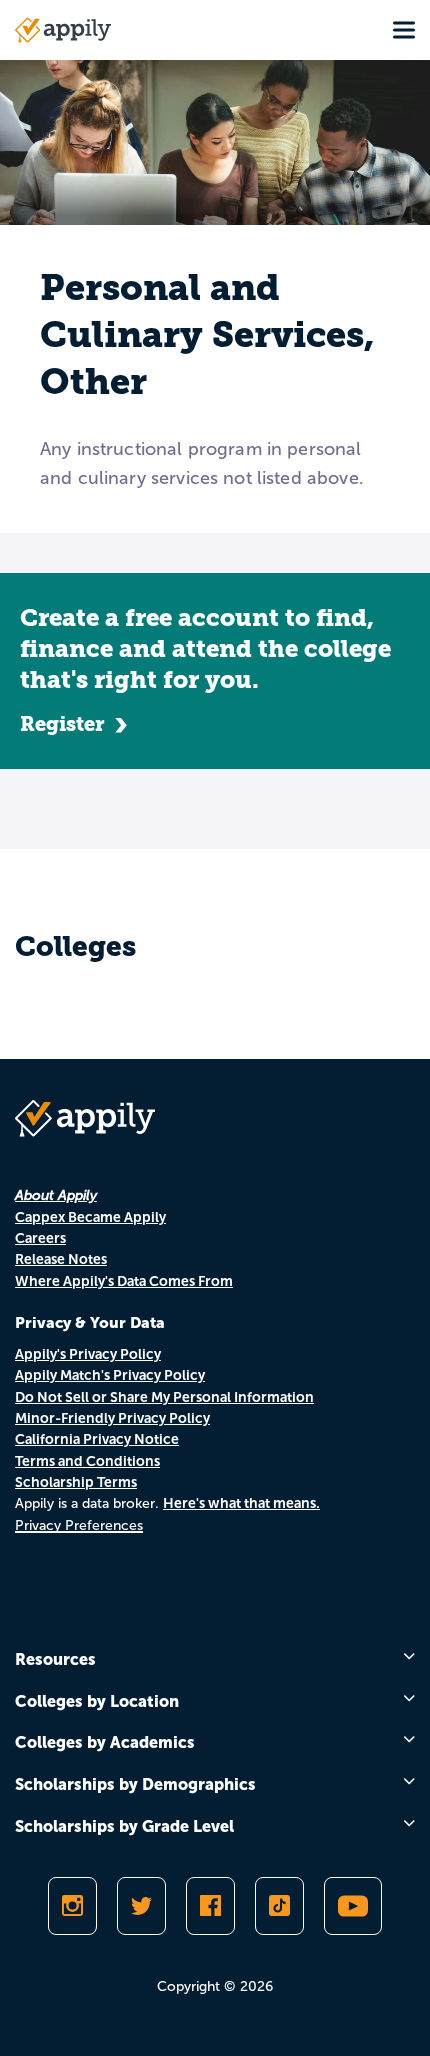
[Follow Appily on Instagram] (72, 1906)
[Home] (63, 30)
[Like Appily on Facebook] (210, 1906)
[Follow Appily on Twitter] (141, 1906)
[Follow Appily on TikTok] (279, 1906)
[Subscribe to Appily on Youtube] (353, 1906)
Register (62, 724)
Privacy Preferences (79, 1525)
